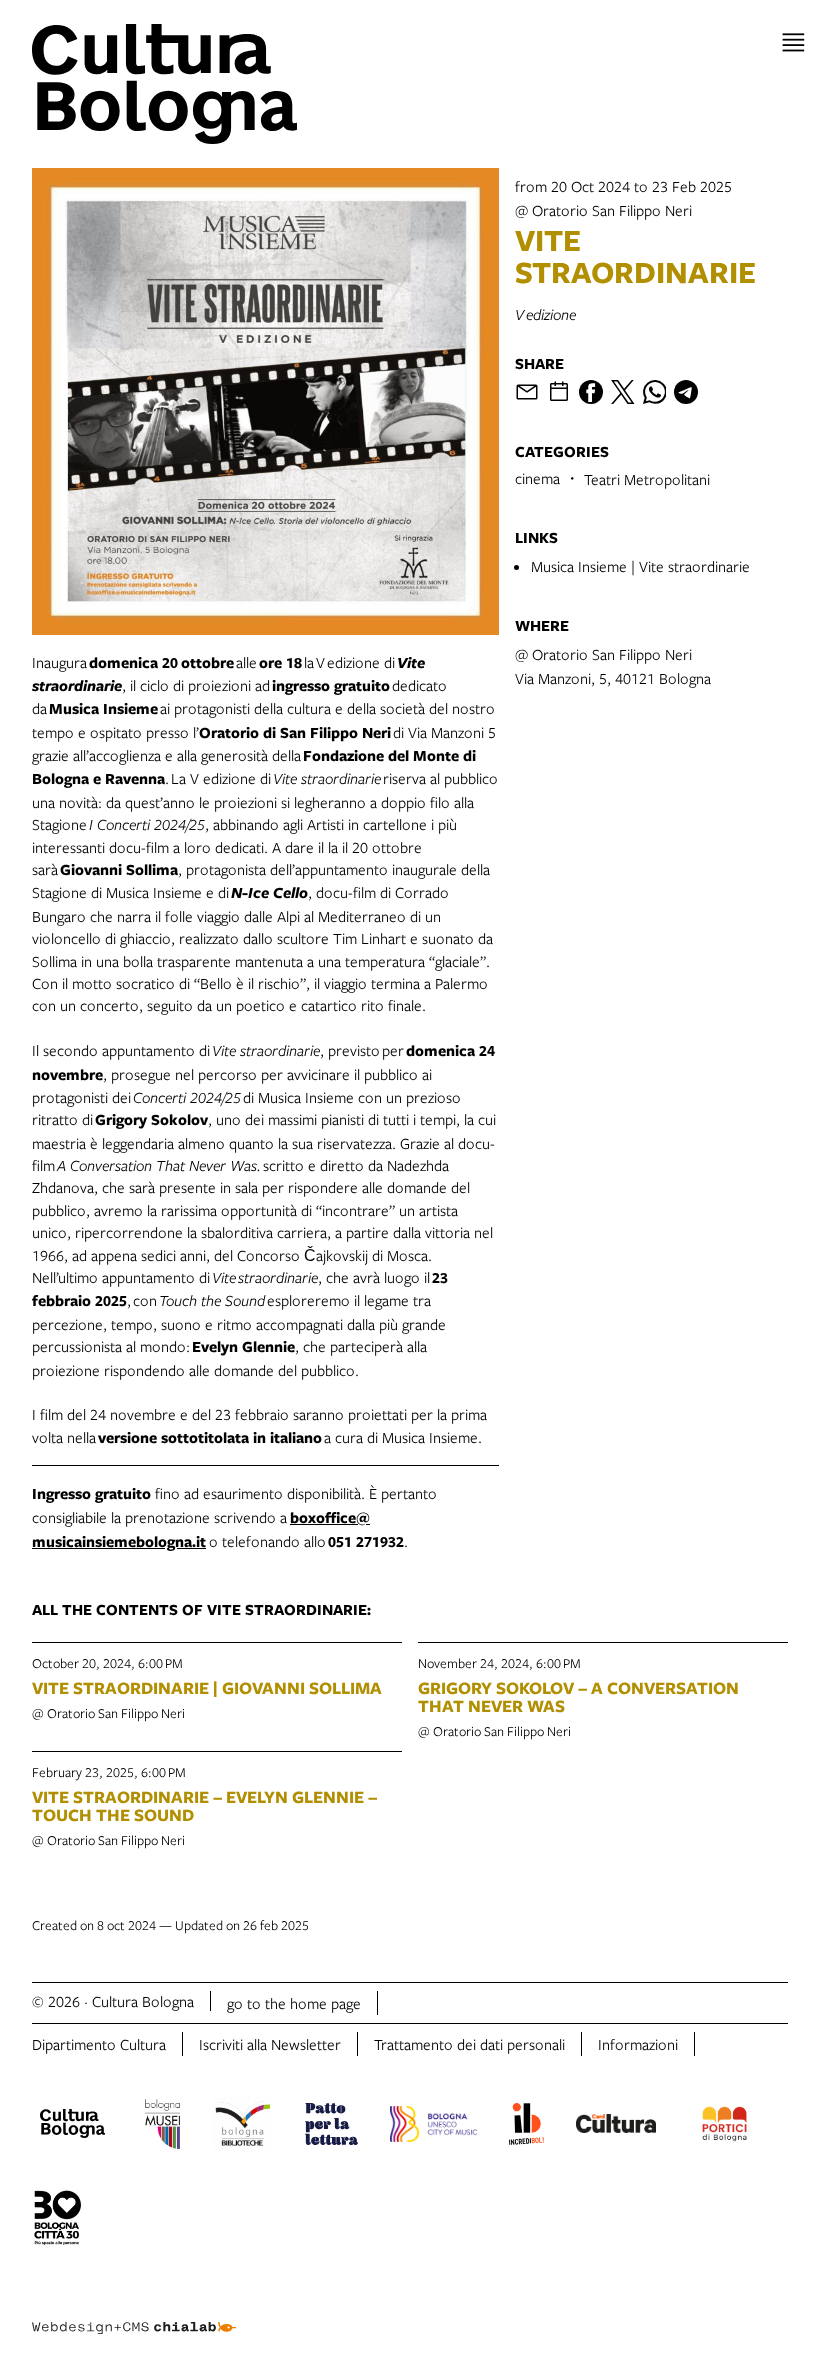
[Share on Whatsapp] (655, 392)
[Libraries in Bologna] (242, 2127)
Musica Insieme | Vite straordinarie (640, 566)
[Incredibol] (526, 2127)
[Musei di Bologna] (162, 2127)
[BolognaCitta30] (58, 2221)
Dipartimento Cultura (99, 2044)
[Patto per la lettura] (332, 2127)
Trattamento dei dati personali (469, 2044)
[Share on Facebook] (591, 392)
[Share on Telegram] (686, 392)
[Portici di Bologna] (725, 2127)
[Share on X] (623, 392)
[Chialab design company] (134, 2312)
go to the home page (294, 2003)
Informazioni (638, 2044)
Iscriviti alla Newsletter (270, 2044)
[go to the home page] (217, 84)
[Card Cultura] (616, 2126)
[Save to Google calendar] (559, 392)
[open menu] (793, 42)
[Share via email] (527, 392)
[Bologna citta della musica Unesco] (433, 2127)
